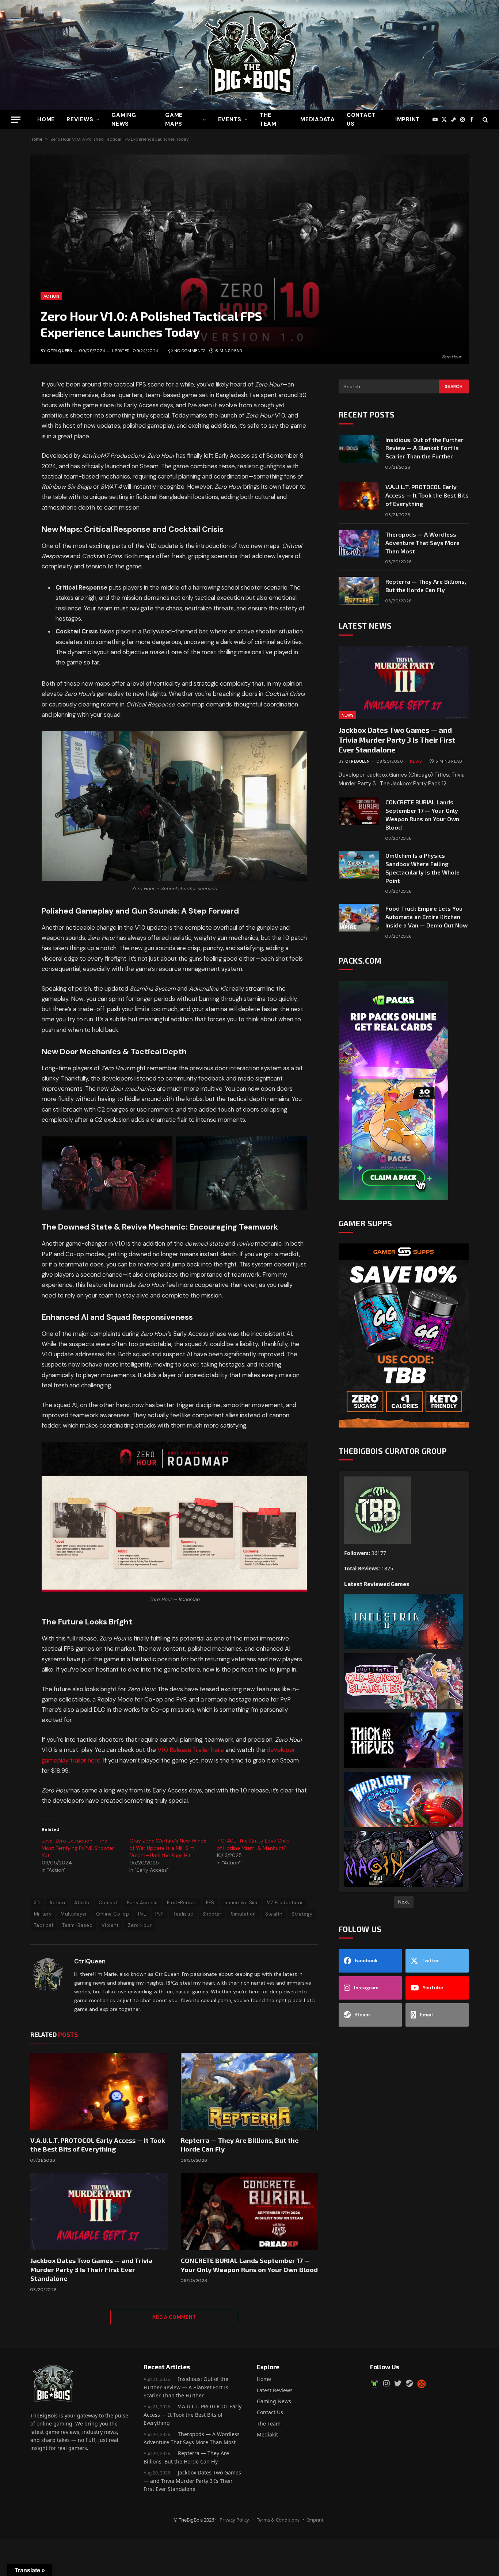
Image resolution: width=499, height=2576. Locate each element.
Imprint (407, 119)
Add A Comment (174, 2317)
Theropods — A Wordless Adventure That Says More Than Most (422, 543)
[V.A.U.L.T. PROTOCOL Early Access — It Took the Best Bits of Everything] (99, 2092)
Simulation (243, 1914)
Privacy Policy (234, 2520)
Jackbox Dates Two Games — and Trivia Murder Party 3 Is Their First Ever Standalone (92, 2269)
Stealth (274, 1914)
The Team (269, 2423)
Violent (110, 1925)
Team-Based (77, 1925)
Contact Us (361, 119)
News (347, 715)
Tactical (43, 1925)
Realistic (183, 1914)
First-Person (182, 1903)
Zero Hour (140, 1925)
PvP (159, 1914)
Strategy (302, 1914)
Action (51, 296)
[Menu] (16, 120)
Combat (108, 1903)
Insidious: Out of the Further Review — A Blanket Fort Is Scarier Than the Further (424, 448)
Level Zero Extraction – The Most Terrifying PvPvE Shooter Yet (78, 1848)
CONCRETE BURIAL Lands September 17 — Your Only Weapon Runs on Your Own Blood (249, 2265)
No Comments (190, 351)
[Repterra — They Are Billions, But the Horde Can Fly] (249, 2092)
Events (230, 119)
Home (46, 119)
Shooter (212, 1914)
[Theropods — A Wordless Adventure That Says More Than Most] (359, 544)
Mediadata (318, 119)
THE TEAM (268, 119)
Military (43, 1914)
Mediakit (267, 2434)
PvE (142, 1914)
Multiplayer (74, 1914)
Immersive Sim (241, 1903)
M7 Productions (285, 1903)
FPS (210, 1903)
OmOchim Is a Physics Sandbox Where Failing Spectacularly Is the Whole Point (422, 868)
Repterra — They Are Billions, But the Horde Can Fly (240, 2145)
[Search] (485, 120)
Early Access (142, 1903)
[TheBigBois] (249, 55)
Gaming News (124, 119)
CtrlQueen (60, 351)
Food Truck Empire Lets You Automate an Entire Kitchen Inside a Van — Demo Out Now (426, 917)
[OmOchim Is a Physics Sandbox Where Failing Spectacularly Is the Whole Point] (359, 865)
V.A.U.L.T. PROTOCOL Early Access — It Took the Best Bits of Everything (98, 2145)
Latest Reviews (275, 2390)
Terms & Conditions (278, 2520)
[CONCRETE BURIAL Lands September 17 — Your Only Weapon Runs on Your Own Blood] (249, 2212)
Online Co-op (113, 1914)
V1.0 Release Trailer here (191, 1750)
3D (37, 1903)
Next (404, 1902)
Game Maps (174, 119)
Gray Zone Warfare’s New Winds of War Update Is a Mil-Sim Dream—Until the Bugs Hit (168, 1848)
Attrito (82, 1903)
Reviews (80, 119)
